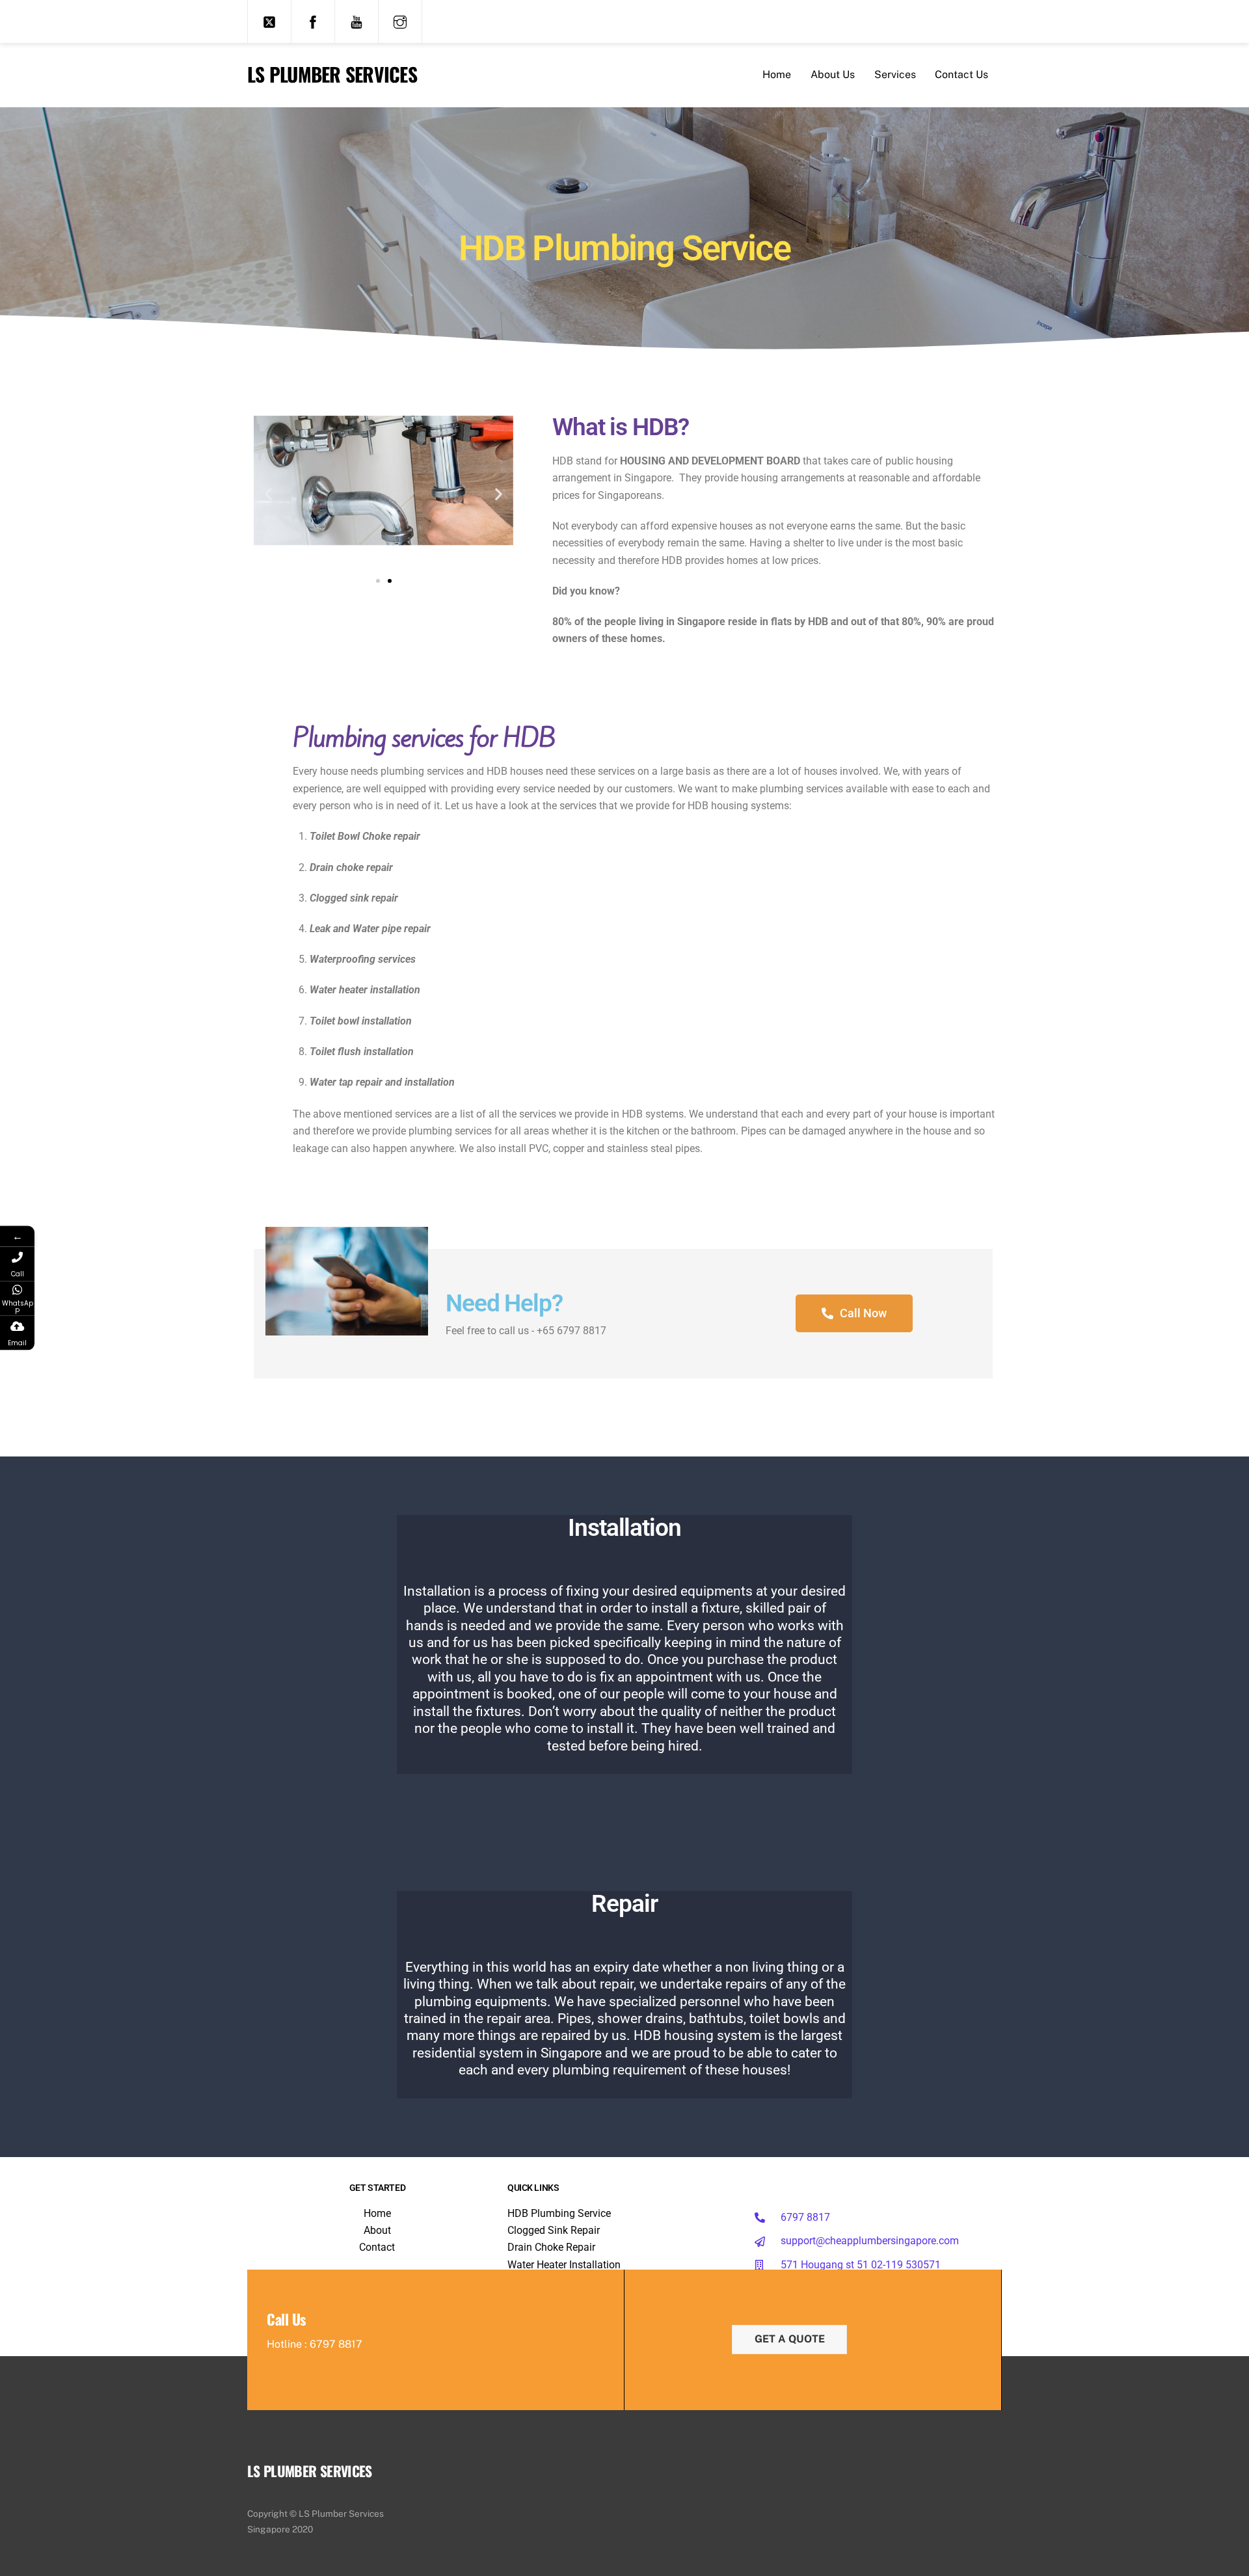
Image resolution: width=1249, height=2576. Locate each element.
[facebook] (313, 21)
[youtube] (356, 21)
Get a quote (790, 2339)
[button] (268, 494)
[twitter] (269, 21)
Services (895, 74)
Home (777, 74)
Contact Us (961, 74)
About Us (833, 74)
